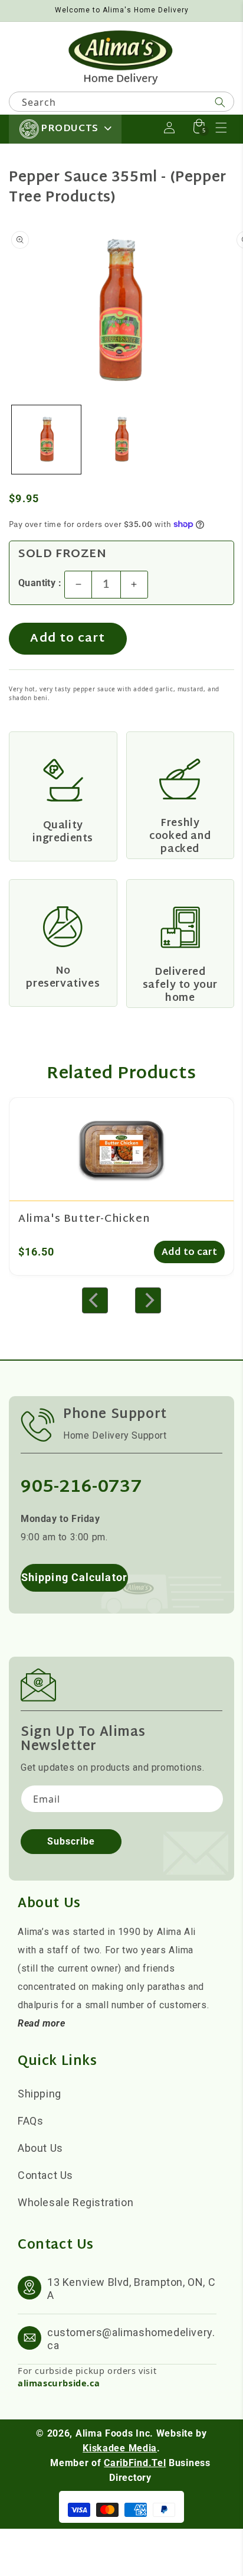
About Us (40, 2148)
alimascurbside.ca (59, 2383)
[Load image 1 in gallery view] (46, 440)
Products (70, 129)
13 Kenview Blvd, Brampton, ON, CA (131, 2289)
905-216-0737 (81, 1487)
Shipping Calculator (74, 1577)
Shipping (40, 2094)
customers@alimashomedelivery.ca (131, 2339)
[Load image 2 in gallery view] (121, 440)
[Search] (220, 102)
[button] (221, 128)
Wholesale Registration (75, 2202)
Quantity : (40, 583)
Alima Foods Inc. (114, 2433)
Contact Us (45, 2175)
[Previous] (95, 1300)
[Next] (148, 1300)
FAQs (30, 2121)
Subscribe (71, 1841)
